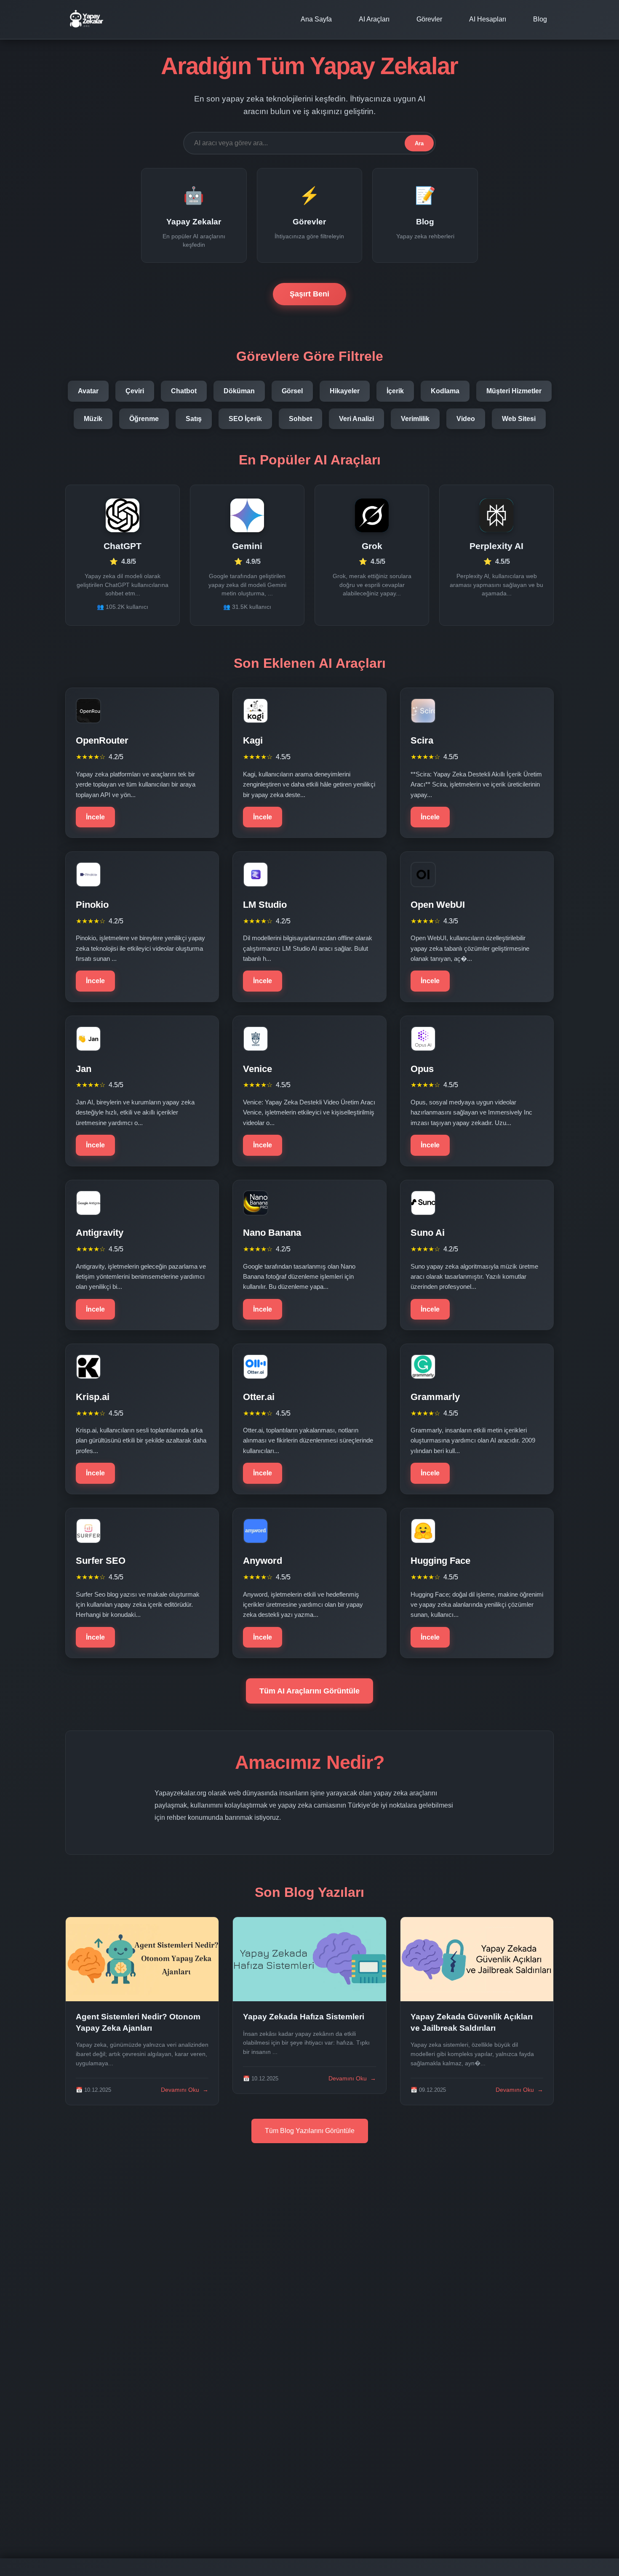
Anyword (263, 1561)
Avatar (88, 391)
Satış (194, 419)
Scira (422, 740)
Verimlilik (415, 419)
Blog (540, 19)
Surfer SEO (101, 1561)
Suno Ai (428, 1233)
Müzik (93, 419)
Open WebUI (438, 905)
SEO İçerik (245, 419)
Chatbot (184, 391)
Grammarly (435, 1397)
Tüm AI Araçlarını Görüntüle (309, 1691)
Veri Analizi (356, 419)
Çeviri (135, 391)
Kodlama (445, 391)
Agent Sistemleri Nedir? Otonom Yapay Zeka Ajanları (138, 2022)
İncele (95, 817)
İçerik (395, 391)
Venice (257, 1069)
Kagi (253, 740)
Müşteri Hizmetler (514, 391)
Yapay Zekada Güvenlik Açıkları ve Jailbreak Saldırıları (472, 2022)
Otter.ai (259, 1397)
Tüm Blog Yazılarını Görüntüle (310, 2131)
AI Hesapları (488, 19)
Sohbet (300, 419)
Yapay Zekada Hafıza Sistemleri (304, 2017)
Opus (422, 1069)
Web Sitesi (519, 419)
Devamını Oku (185, 2090)
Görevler (429, 19)
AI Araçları (374, 19)
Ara (419, 143)
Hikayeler (345, 391)
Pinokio (92, 905)
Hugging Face (440, 1561)
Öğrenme (144, 419)
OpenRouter (102, 740)
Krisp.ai (93, 1397)
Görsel (292, 391)
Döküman (239, 391)
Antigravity (100, 1233)
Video (466, 419)
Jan (84, 1069)
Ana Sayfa (316, 19)
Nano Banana (272, 1233)
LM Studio (265, 905)
